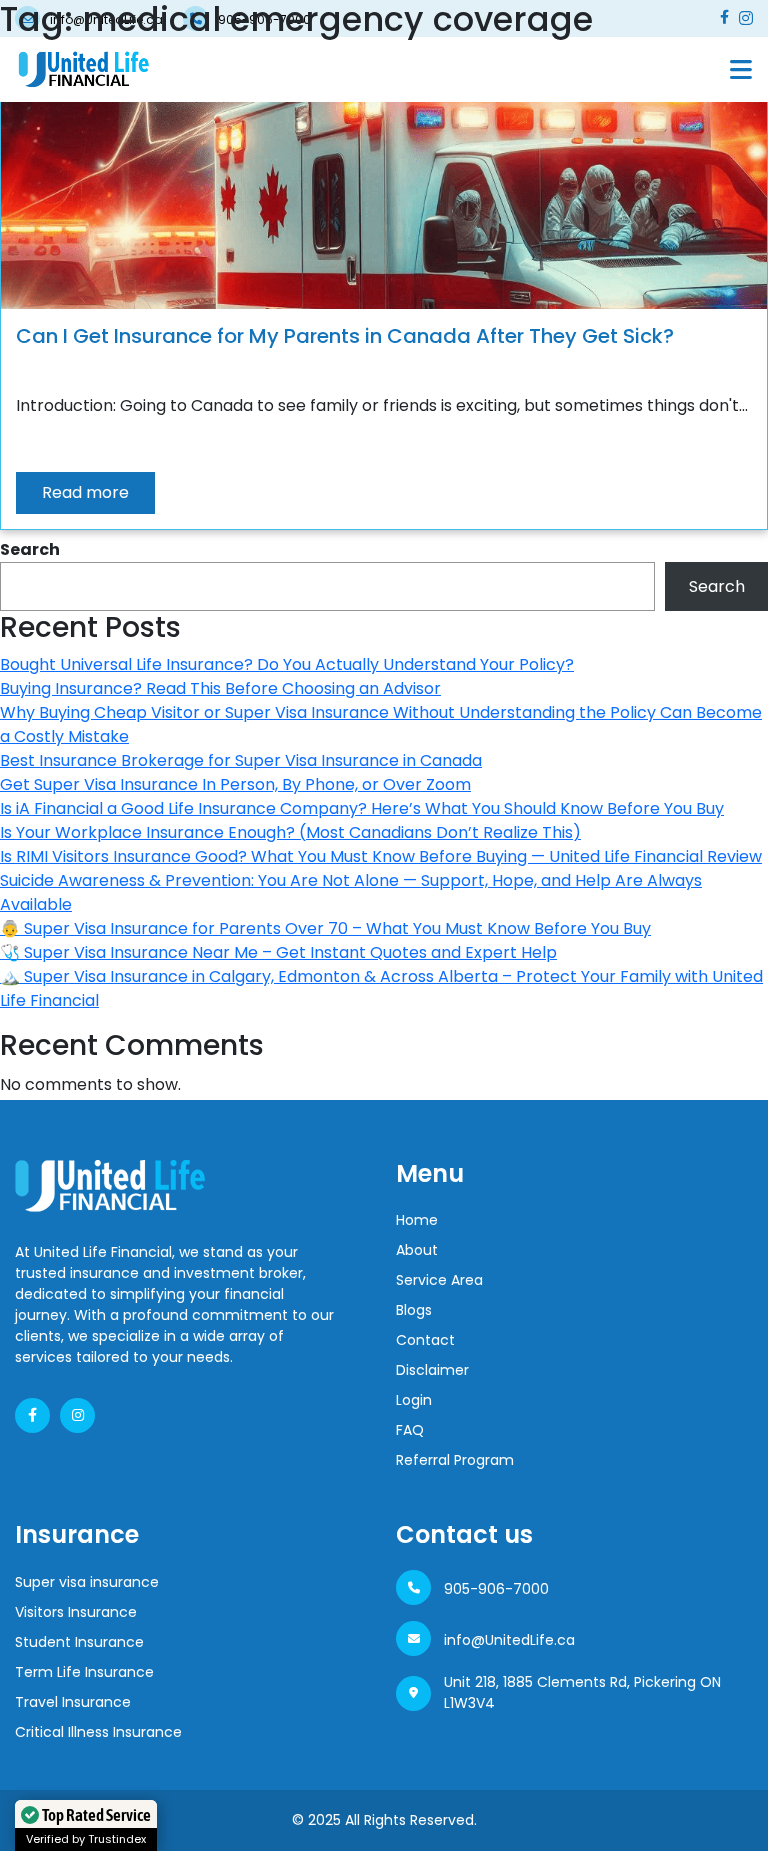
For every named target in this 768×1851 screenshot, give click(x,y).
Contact (425, 1340)
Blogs (414, 1310)
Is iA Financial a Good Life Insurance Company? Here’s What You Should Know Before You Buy (362, 808)
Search (30, 549)
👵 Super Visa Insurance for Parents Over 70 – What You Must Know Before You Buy (325, 928)
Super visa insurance (87, 1582)
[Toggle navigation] (741, 69)
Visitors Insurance (76, 1612)
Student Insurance (79, 1642)
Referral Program (455, 1460)
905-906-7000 (496, 1589)
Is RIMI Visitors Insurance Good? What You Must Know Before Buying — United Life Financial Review (381, 856)
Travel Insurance (73, 1702)
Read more (85, 492)
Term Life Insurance (84, 1672)
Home (417, 1220)
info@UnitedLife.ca (509, 1640)
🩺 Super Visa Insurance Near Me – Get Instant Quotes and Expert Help (278, 952)
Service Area (439, 1280)
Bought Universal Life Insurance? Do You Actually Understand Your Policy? (287, 664)
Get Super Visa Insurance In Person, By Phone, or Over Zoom (235, 784)
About (417, 1250)
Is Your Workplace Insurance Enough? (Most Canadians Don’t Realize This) (290, 832)
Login (414, 1400)
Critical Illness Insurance (98, 1732)
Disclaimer (432, 1370)
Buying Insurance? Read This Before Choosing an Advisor (220, 688)
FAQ (410, 1430)
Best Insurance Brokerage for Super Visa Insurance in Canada (241, 760)
